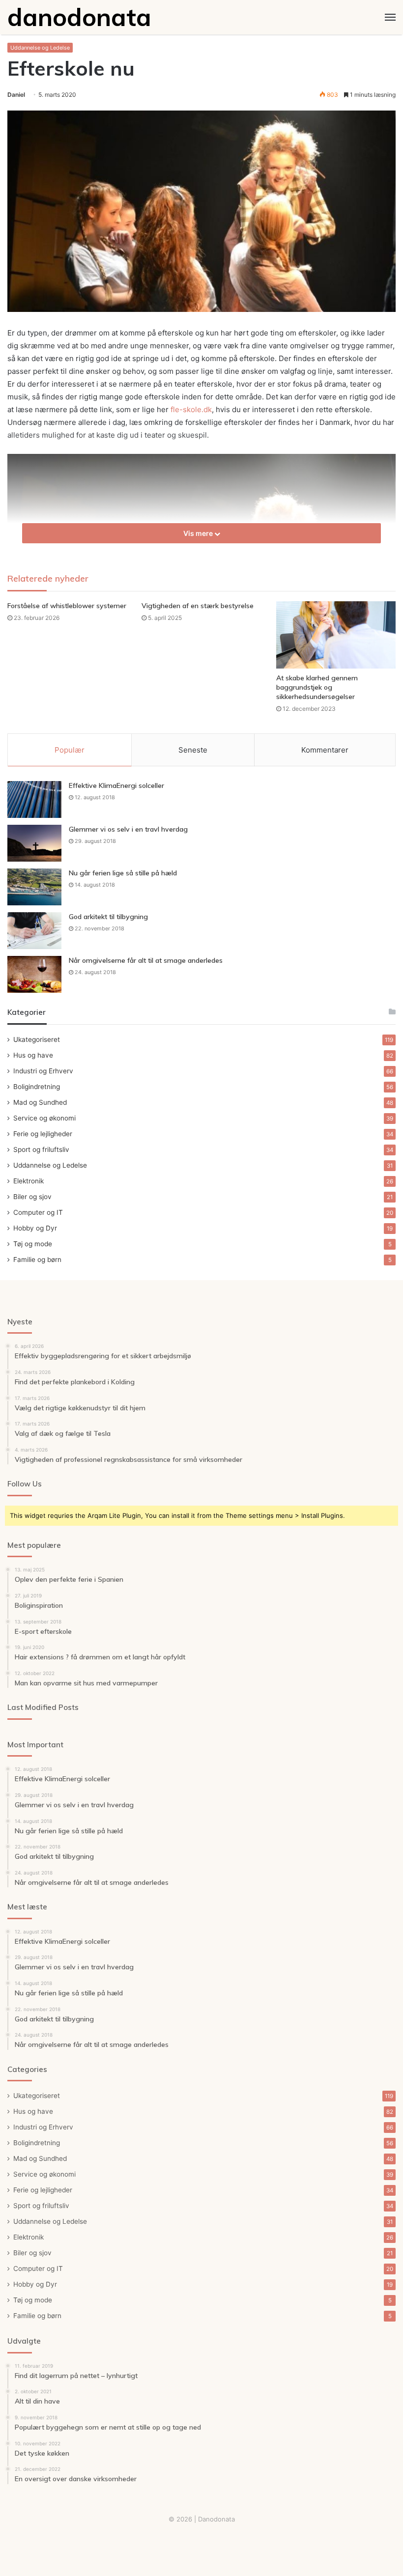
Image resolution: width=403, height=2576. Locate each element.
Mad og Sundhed (40, 1102)
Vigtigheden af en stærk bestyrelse (198, 606)
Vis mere (199, 533)
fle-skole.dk (191, 409)
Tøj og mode (33, 1244)
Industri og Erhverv (43, 1071)
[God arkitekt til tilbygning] (34, 931)
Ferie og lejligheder (43, 1134)
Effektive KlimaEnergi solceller (116, 785)
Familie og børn (37, 1260)
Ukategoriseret (37, 1039)
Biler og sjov (32, 1197)
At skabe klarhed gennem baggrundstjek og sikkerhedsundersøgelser (317, 687)
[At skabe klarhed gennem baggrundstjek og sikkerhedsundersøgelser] (336, 635)
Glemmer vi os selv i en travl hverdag (128, 829)
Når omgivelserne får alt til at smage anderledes (146, 960)
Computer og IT (38, 1212)
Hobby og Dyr (35, 1228)
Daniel (16, 95)
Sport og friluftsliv (41, 1149)
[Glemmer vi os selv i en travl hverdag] (34, 843)
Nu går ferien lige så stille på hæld (123, 873)
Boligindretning (37, 1087)
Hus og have (33, 1055)
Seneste (193, 750)
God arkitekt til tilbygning (108, 917)
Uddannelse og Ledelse (40, 48)
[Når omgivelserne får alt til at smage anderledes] (34, 974)
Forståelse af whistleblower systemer (67, 606)
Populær (70, 750)
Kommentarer (325, 750)
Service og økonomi (44, 1118)
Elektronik (29, 1181)
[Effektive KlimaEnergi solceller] (34, 799)
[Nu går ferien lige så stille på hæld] (34, 887)
